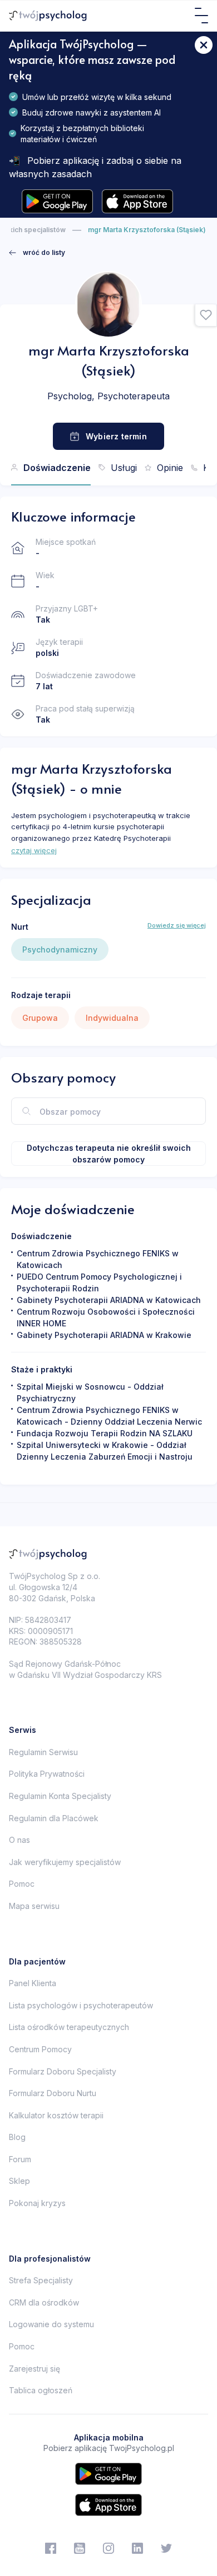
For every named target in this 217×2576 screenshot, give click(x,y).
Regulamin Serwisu (43, 1752)
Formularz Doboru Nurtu (53, 2093)
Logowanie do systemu (51, 2324)
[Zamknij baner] (204, 45)
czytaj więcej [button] (34, 850)
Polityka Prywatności (47, 1774)
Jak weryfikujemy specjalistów (65, 1862)
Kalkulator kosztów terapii (56, 2115)
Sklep (19, 2181)
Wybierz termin (116, 436)
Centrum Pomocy (40, 2049)
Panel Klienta (33, 1983)
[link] (37, 253)
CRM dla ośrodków (44, 2302)
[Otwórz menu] (201, 16)
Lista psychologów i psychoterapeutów (81, 2005)
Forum (20, 2159)
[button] (206, 315)
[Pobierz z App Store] (137, 201)
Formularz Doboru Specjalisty (63, 2071)
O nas (19, 1840)
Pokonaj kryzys (37, 2203)
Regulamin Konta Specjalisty (60, 1796)
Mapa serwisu (34, 1906)
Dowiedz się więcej (177, 925)
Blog (17, 2137)
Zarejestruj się (34, 2369)
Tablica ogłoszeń (41, 2390)
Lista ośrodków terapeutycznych (69, 2027)
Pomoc (22, 1884)
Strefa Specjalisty (41, 2280)
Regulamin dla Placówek (54, 1818)
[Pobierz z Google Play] (57, 201)
